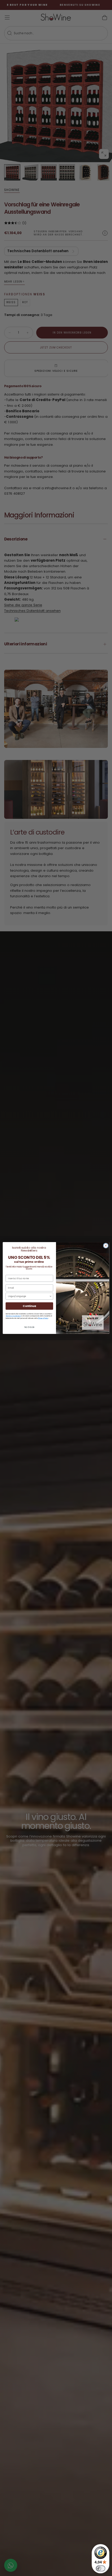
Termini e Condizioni (13, 1316)
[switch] (101, 2568)
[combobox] (28, 1296)
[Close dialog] (106, 1245)
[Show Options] (51, 1296)
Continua (29, 1306)
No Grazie (29, 1327)
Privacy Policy (43, 1318)
